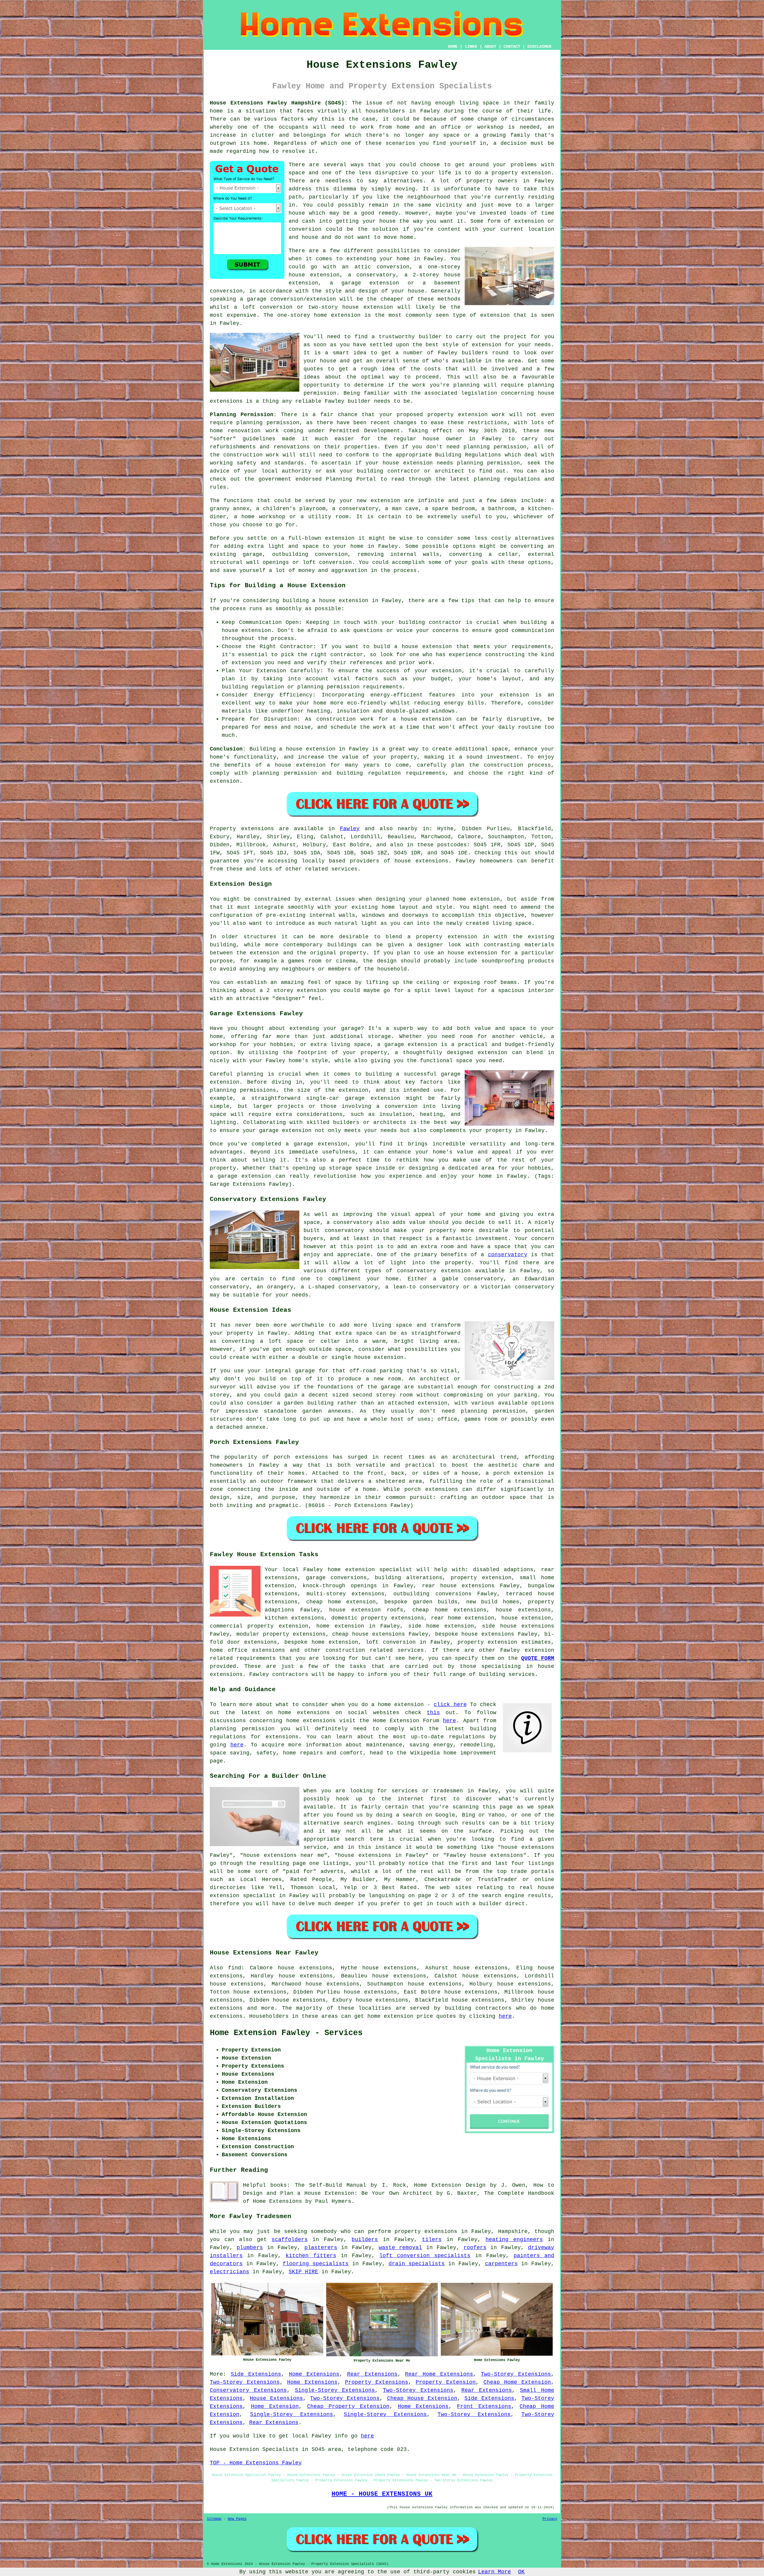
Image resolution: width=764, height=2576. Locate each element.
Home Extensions (314, 2374)
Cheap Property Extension (348, 2406)
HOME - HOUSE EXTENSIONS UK (382, 2494)
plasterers (321, 2248)
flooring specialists (316, 2264)
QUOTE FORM (538, 1658)
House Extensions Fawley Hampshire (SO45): (279, 103)
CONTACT (512, 47)
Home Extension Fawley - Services (286, 2033)
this (433, 1713)
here (449, 1721)
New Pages (237, 2519)
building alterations (409, 1578)
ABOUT (490, 47)
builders (475, 353)
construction (345, 1650)
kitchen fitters (311, 2256)
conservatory (508, 1255)
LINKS (471, 47)
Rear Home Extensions (439, 2374)
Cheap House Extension (422, 2398)
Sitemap (214, 2519)
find (235, 1968)
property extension (521, 173)
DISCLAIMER (539, 47)
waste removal (400, 2248)
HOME (453, 47)
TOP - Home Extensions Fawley (256, 2463)
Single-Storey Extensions (335, 2390)
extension (346, 315)
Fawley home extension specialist (358, 1570)
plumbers (250, 2248)
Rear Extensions (372, 2374)
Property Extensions (377, 2382)
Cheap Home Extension (517, 2382)
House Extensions (276, 2398)
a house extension (296, 765)
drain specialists (417, 2264)
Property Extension (446, 2382)
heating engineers (514, 2240)
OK (521, 2572)
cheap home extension (341, 1602)
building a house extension (326, 601)
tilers (432, 2240)
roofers (475, 2248)
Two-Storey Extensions (516, 2374)
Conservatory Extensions (248, 2390)
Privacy (550, 2519)
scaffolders (290, 2240)
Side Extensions (256, 2374)
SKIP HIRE (303, 2272)
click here (450, 1705)
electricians (229, 2272)
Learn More (495, 2572)
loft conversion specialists (425, 2256)
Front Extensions (484, 2406)
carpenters (501, 2264)
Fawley (350, 829)
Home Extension (275, 2406)
